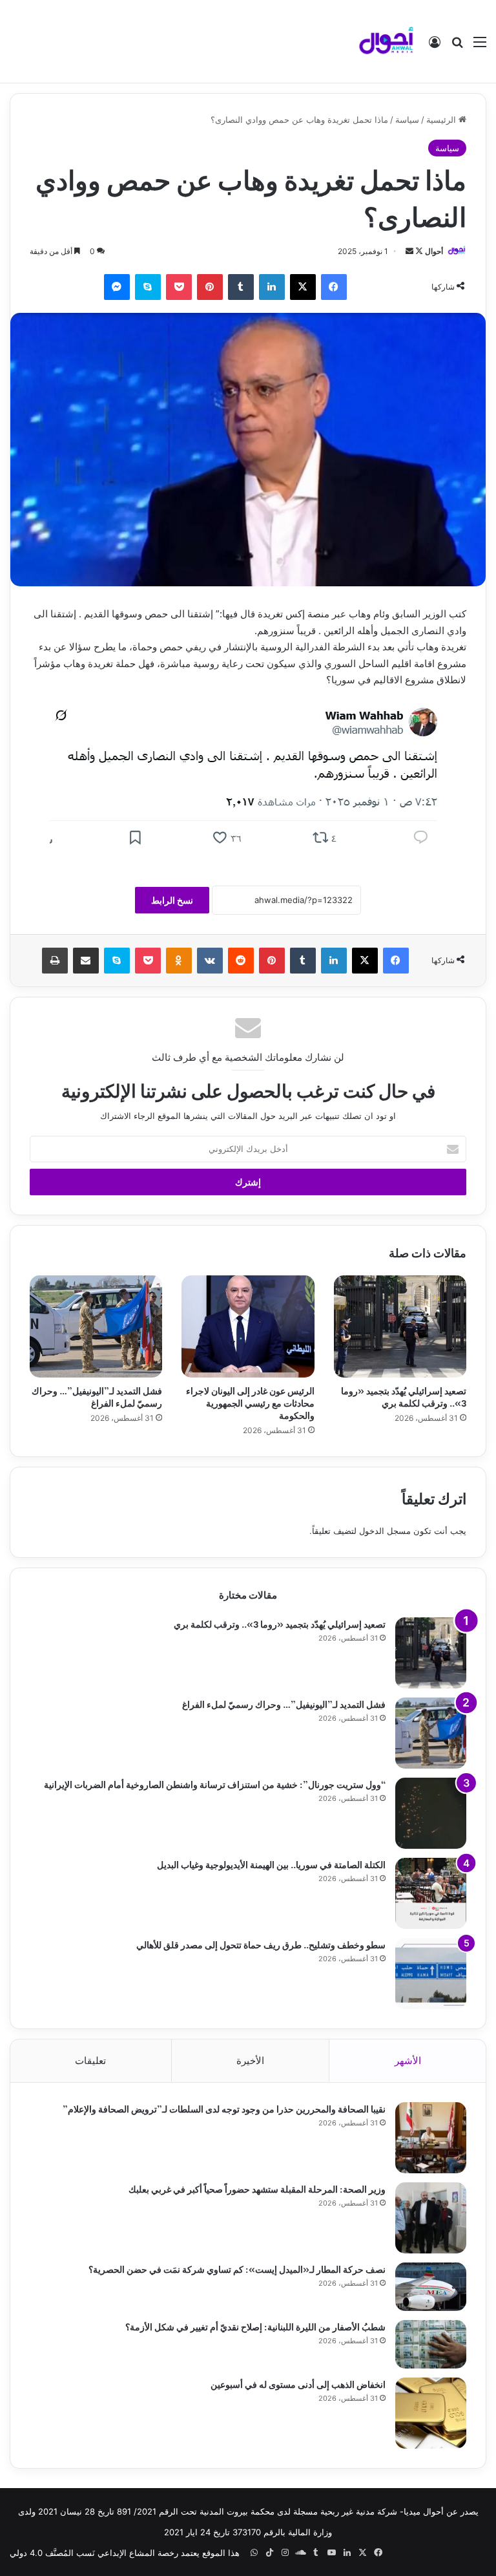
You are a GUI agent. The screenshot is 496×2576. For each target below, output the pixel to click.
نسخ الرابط (172, 900)
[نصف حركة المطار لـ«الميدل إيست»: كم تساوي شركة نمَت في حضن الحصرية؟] (431, 2287)
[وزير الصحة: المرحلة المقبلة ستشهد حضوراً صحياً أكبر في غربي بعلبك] (431, 2218)
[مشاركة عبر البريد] (86, 961)
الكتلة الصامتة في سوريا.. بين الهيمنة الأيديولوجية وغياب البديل (271, 1864)
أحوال (434, 251)
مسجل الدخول (385, 1531)
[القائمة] (480, 46)
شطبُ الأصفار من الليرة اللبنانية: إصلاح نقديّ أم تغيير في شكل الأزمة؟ (255, 2326)
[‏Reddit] (241, 961)
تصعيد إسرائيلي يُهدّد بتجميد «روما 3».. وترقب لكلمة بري (404, 1396)
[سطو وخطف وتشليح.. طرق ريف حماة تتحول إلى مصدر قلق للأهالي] (431, 1974)
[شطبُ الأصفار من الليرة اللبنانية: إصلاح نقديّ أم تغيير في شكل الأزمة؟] (431, 2344)
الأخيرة (250, 2060)
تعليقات (90, 2060)
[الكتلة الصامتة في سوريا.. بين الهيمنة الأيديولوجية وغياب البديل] (431, 1893)
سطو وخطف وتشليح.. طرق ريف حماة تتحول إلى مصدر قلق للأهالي (261, 1944)
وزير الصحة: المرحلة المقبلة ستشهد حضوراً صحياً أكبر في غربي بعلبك (257, 2188)
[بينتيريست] (210, 287)
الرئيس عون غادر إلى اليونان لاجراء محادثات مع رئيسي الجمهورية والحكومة (250, 1402)
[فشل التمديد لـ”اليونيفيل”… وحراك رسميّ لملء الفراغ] (96, 1326)
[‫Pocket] (179, 287)
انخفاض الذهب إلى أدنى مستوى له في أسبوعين (298, 2384)
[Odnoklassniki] (179, 961)
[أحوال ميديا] (386, 41)
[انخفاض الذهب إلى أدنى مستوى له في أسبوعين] (431, 2413)
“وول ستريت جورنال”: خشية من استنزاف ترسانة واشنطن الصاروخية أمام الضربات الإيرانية (215, 1784)
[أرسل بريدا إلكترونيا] (409, 251)
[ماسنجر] (117, 287)
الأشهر (408, 2060)
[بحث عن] (457, 46)
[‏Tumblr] (241, 287)
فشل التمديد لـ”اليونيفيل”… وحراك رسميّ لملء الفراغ (97, 1396)
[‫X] (303, 287)
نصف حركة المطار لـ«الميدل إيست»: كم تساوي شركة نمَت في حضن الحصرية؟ (237, 2269)
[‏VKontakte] (210, 961)
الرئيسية (442, 120)
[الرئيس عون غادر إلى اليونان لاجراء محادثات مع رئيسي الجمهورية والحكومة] (248, 1326)
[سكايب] (148, 287)
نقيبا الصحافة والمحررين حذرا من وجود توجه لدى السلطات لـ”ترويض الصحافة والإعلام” (224, 2108)
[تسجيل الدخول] (435, 46)
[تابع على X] (418, 251)
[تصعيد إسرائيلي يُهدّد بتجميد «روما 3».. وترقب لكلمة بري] (400, 1326)
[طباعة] (55, 961)
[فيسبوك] (334, 287)
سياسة (407, 120)
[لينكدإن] (272, 287)
